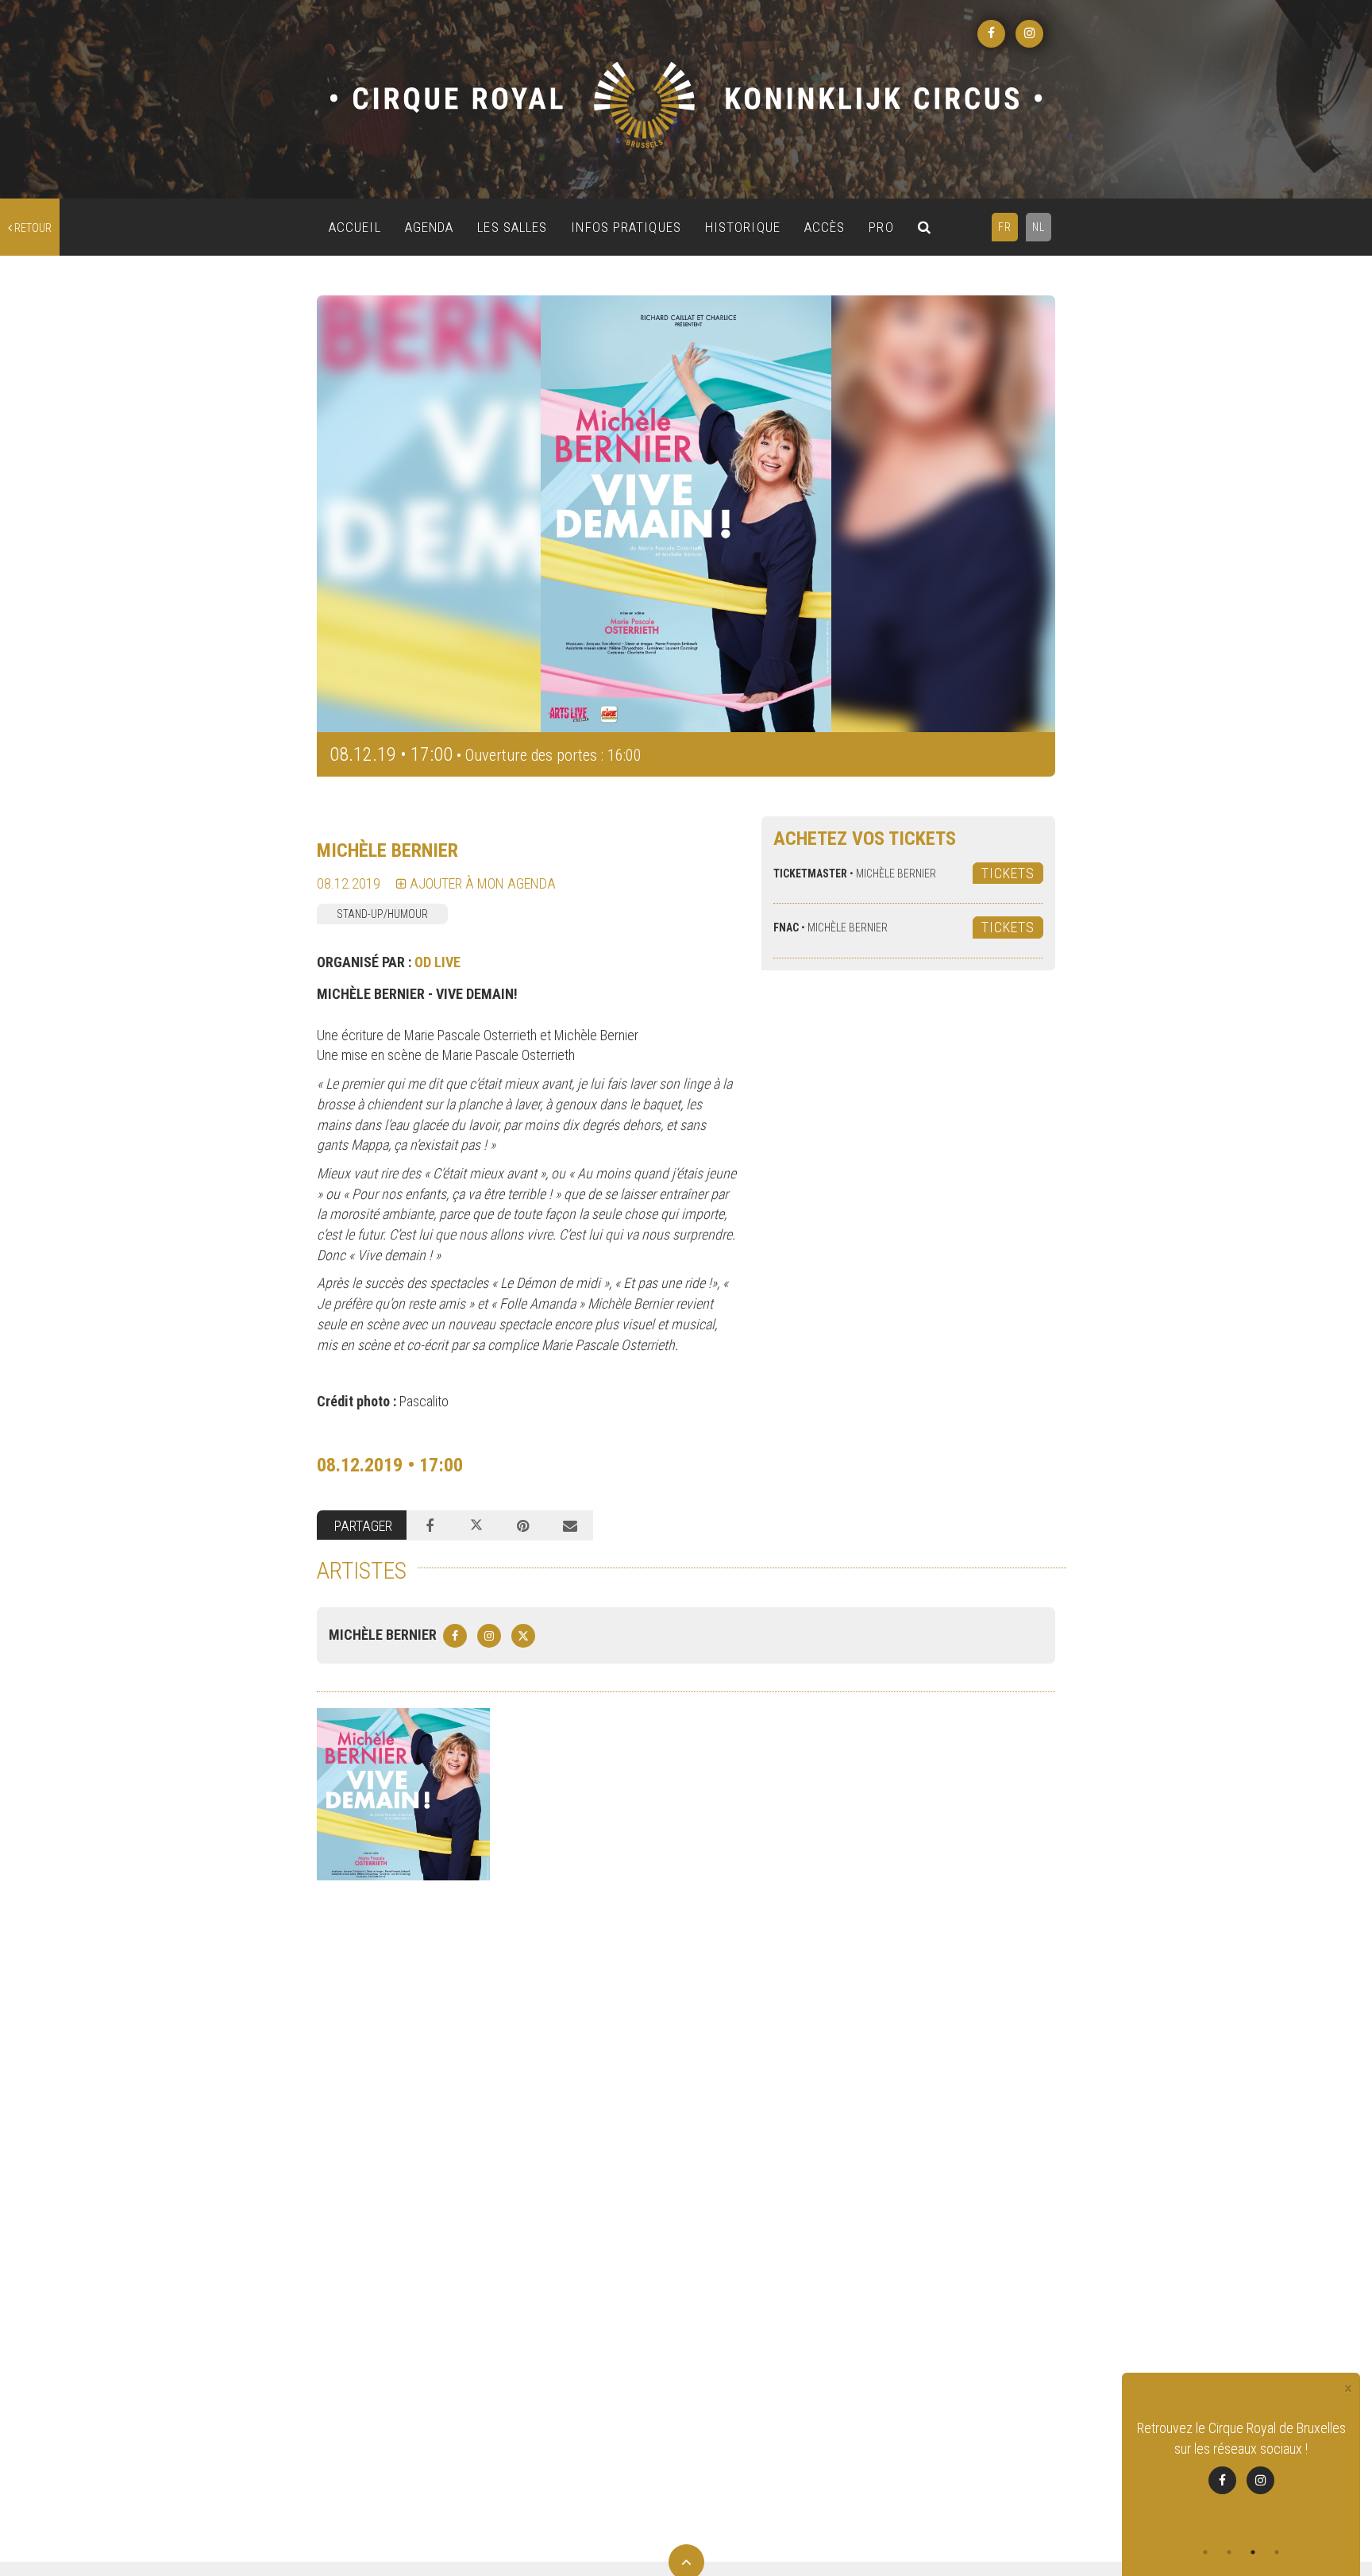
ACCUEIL (355, 227)
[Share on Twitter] (477, 1525)
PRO (881, 227)
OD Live (437, 962)
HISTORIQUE (743, 227)
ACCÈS (825, 227)
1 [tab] (1205, 2552)
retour (32, 228)
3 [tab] (1253, 2552)
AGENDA (430, 227)
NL (1039, 227)
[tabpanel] (1241, 2467)
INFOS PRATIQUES (626, 227)
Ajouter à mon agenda (481, 883)
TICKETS (1008, 873)
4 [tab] (1277, 2552)
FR (1005, 227)
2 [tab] (1229, 2552)
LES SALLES (512, 227)
